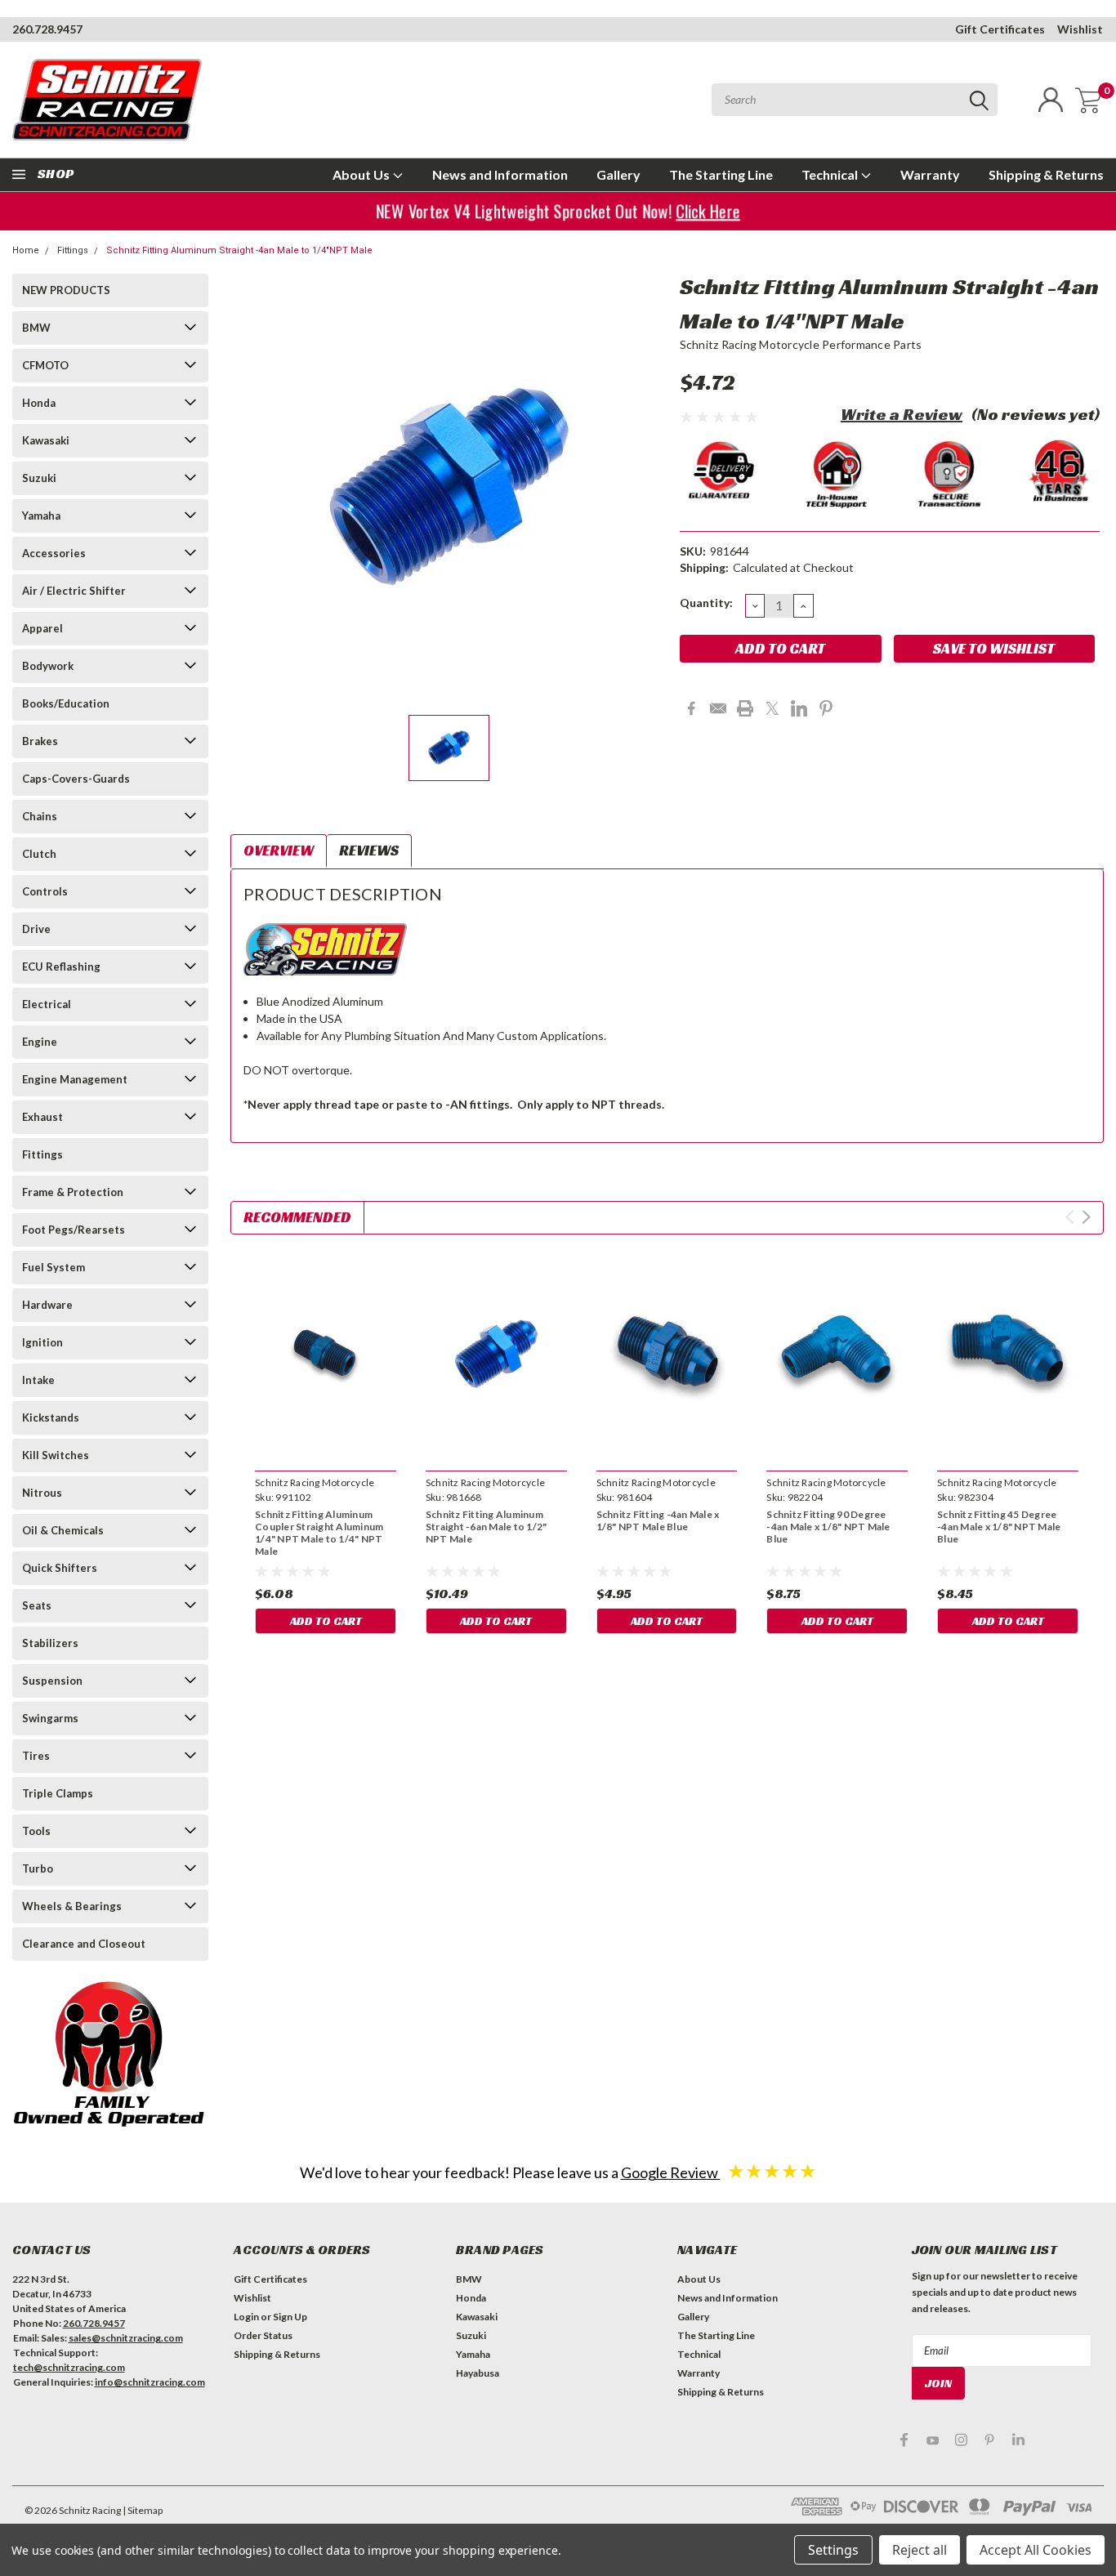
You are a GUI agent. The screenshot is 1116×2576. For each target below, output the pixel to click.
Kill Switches (56, 1455)
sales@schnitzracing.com (126, 2338)
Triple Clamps (58, 1793)
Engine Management (75, 1079)
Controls (45, 891)
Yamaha (41, 516)
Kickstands (51, 1417)
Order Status (263, 2335)
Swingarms (50, 1718)
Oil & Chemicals (63, 1530)
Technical (831, 174)
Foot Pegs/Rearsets (74, 1230)
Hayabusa (478, 2373)
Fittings (73, 250)
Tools (36, 1831)
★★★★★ (772, 2170)
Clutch (39, 854)
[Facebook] (691, 708)
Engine (40, 1042)
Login (246, 2317)
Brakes (40, 741)
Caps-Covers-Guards (76, 779)
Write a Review (902, 414)
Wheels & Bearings (72, 1906)
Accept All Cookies (1036, 2550)
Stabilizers (50, 1643)
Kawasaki (46, 440)
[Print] (745, 708)
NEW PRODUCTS (66, 290)
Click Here (703, 211)
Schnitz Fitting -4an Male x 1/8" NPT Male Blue (658, 1520)
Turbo (38, 1868)
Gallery (618, 174)
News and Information (500, 174)
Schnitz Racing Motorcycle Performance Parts (801, 344)
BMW (36, 328)
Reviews (369, 850)
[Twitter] (772, 708)
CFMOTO (45, 365)
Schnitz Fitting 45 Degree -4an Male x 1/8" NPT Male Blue (999, 1527)
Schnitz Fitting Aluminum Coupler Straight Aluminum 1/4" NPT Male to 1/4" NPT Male (319, 1533)
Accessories (54, 553)
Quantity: (706, 603)
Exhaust (42, 1117)
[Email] (718, 708)
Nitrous (42, 1493)
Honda (39, 403)
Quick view (326, 1355)
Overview (279, 850)
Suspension (52, 1681)
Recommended (297, 1217)
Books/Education (66, 703)
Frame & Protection (73, 1192)
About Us (362, 174)
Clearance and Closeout (84, 1944)
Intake (38, 1380)
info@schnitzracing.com (150, 2382)
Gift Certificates (1000, 29)
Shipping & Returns (1046, 174)
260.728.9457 (47, 29)
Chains (40, 816)
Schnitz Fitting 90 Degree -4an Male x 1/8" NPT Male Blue (828, 1527)
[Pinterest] (826, 708)
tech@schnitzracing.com (69, 2367)
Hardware (47, 1305)
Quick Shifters (60, 1568)
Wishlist (1080, 29)
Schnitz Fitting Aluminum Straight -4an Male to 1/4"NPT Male (239, 250)
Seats (37, 1605)
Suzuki (39, 478)
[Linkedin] (799, 708)
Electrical (47, 1004)
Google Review (671, 2172)
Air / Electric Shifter (74, 591)
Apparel (42, 628)
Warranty (930, 174)
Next (1086, 1217)
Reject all (920, 2550)
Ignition (42, 1342)
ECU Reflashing (61, 967)
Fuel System (54, 1267)
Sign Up (290, 2317)
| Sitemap (143, 2510)
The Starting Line (721, 174)
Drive (36, 929)
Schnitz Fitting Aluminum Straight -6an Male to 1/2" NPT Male (487, 1527)
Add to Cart (326, 1621)
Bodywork (48, 666)
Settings (833, 2550)
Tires (36, 1756)
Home (26, 250)
